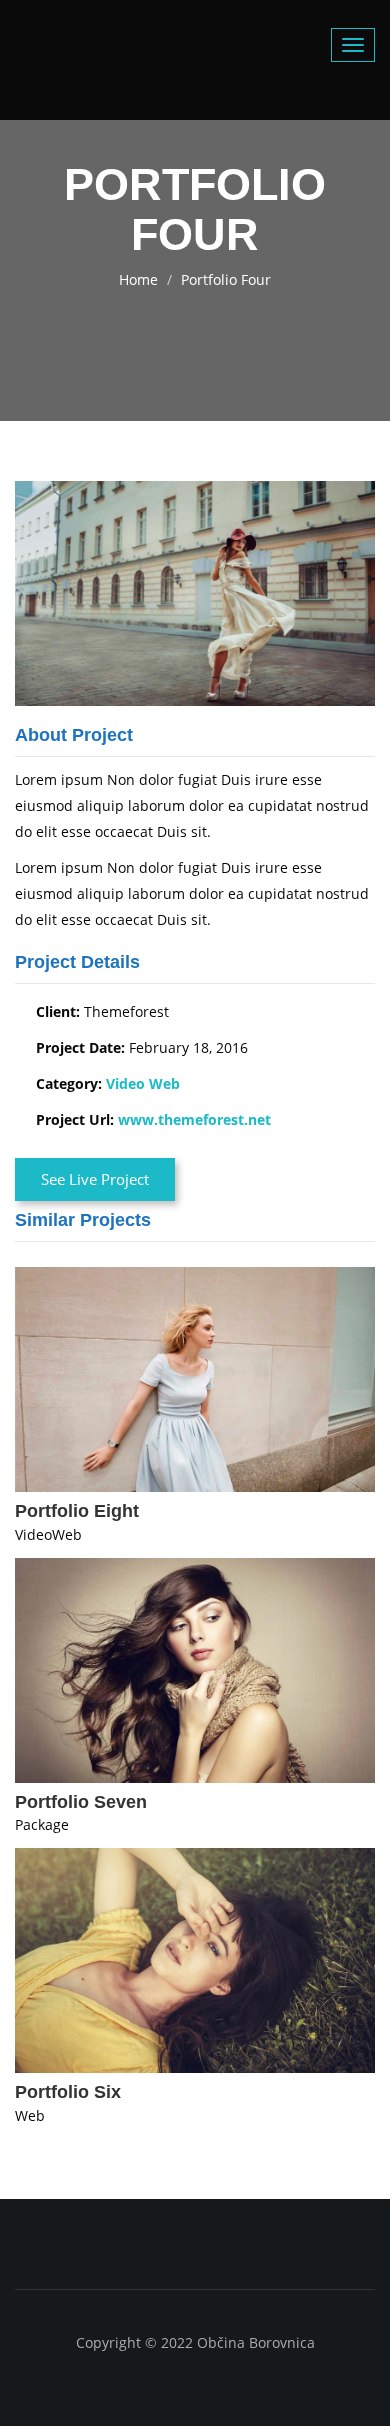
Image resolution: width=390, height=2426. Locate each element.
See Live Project (95, 1179)
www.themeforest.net (194, 1119)
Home (138, 279)
